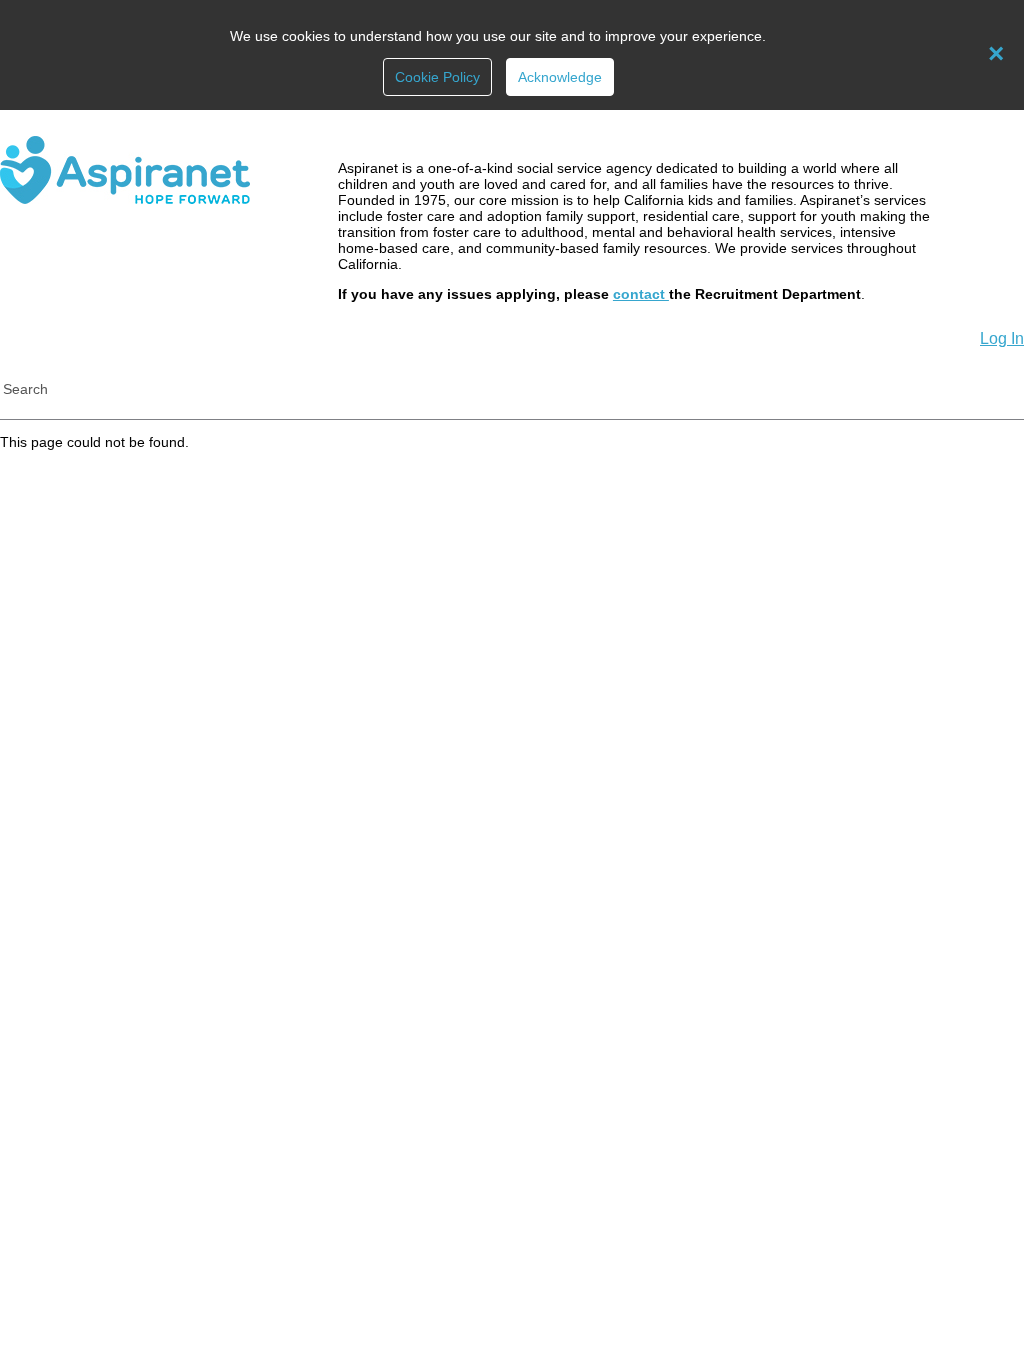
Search (25, 389)
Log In (1002, 338)
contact (641, 294)
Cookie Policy (437, 77)
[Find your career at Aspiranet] (125, 199)
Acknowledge (560, 77)
